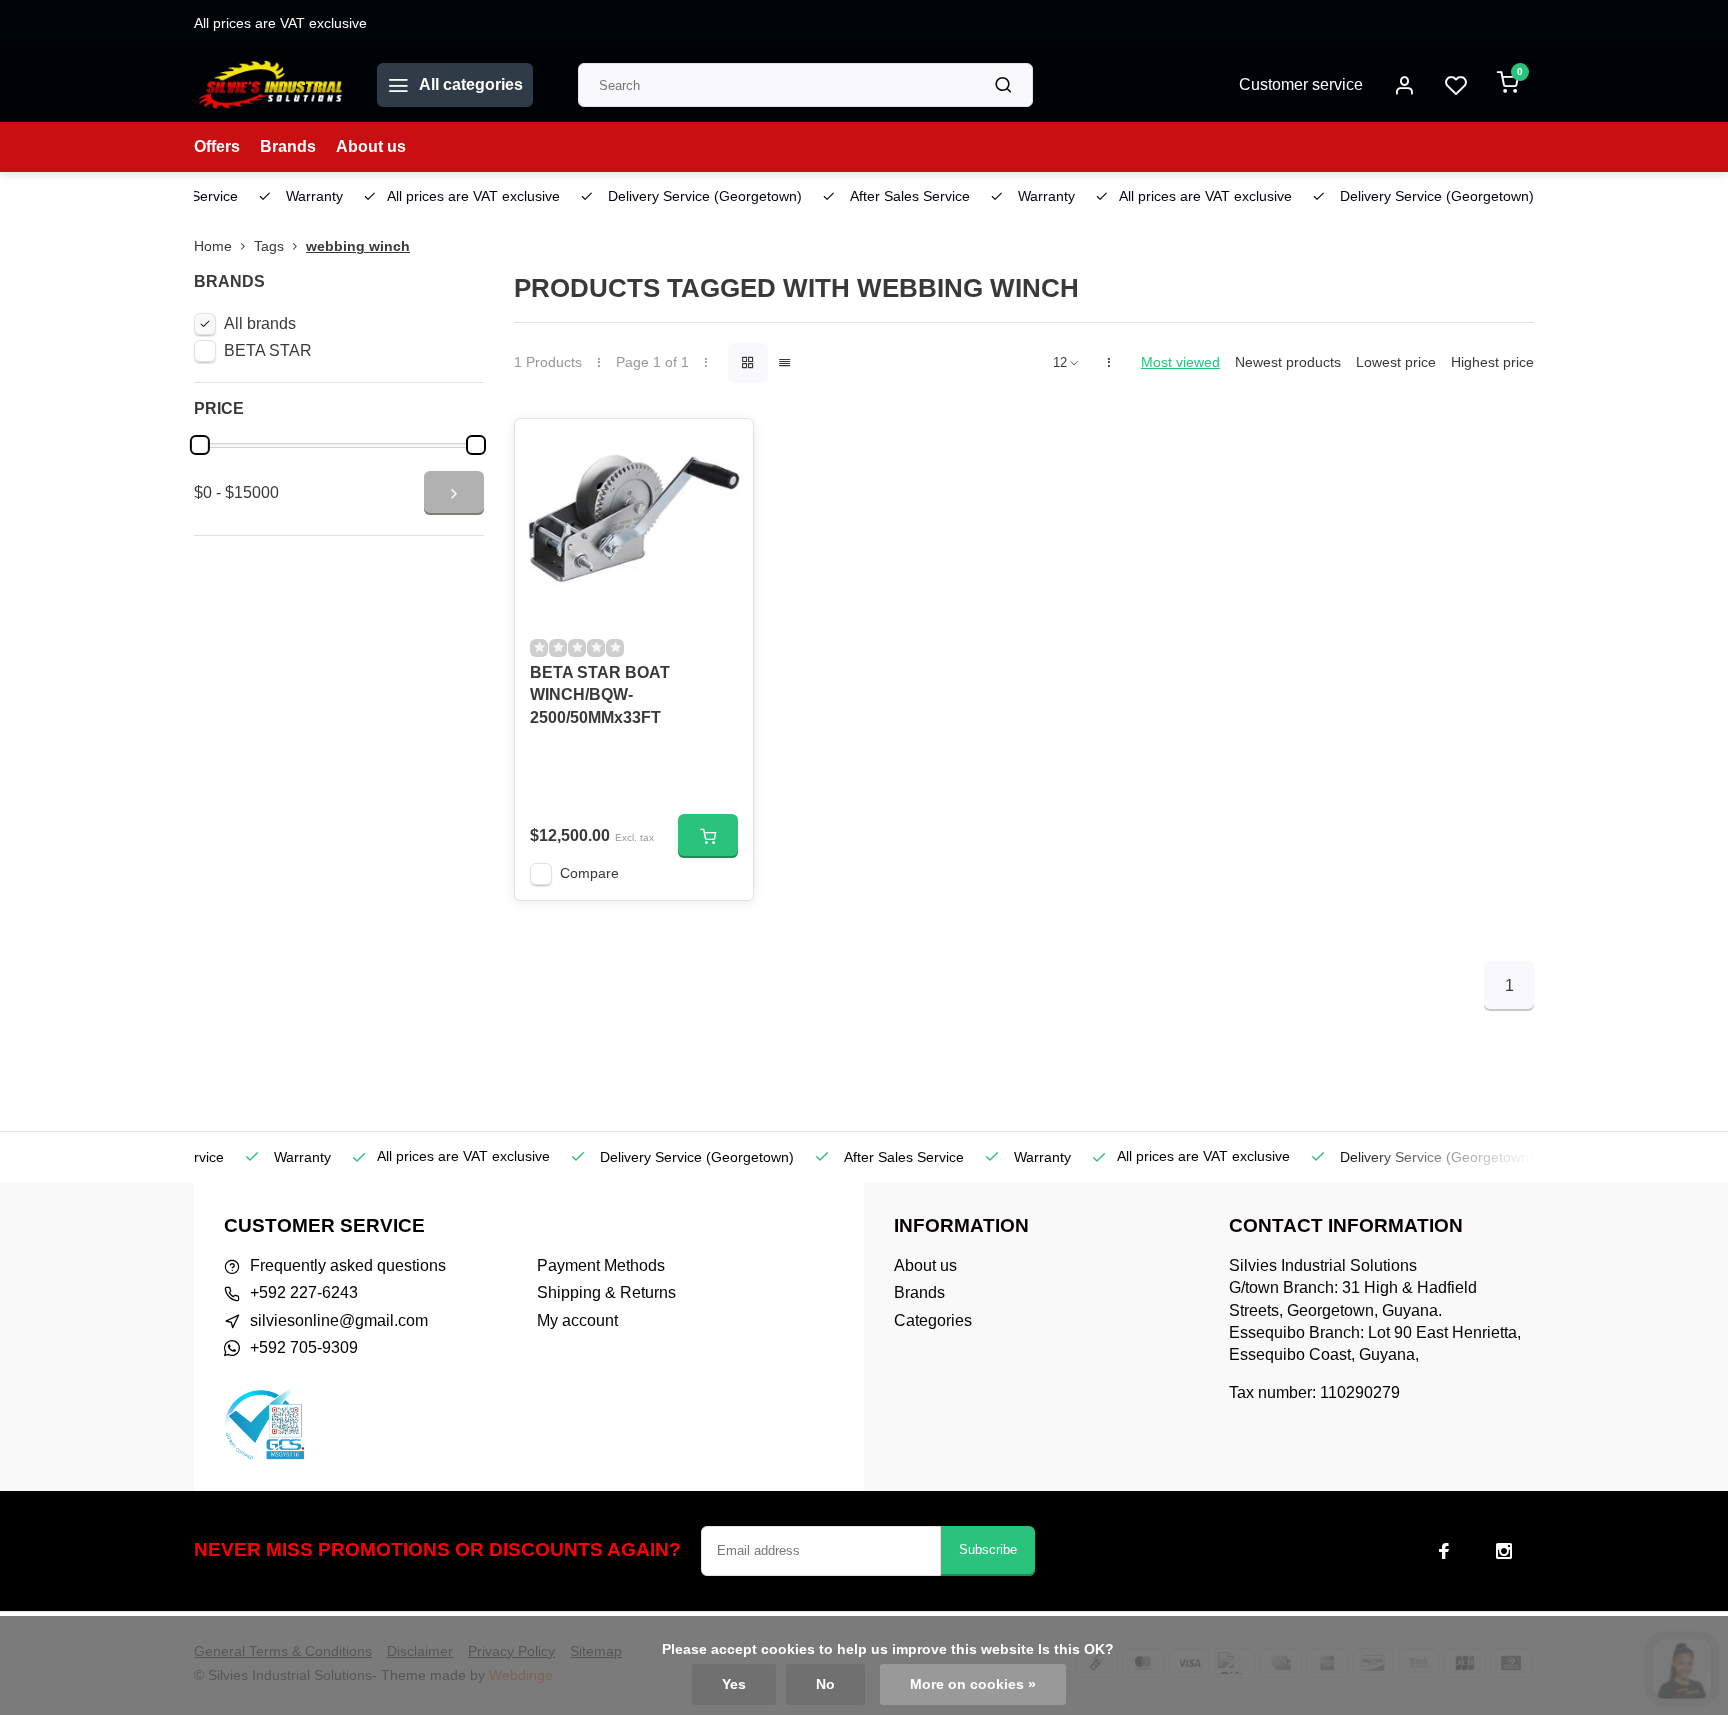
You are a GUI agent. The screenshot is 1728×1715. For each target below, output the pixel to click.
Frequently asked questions (348, 1265)
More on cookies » (973, 1684)
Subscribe (988, 1549)
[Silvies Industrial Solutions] (270, 85)
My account (577, 1320)
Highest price (1492, 362)
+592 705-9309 (304, 1347)
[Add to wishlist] (723, 449)
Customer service (1301, 84)
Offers (217, 146)
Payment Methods (601, 1265)
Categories (933, 1320)
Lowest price (1396, 362)
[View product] (708, 836)
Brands (288, 146)
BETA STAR (268, 350)
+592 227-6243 (304, 1292)
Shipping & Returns (606, 1292)
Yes (734, 1684)
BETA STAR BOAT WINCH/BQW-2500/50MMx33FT (600, 695)
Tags (269, 246)
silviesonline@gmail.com (339, 1320)
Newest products (1288, 362)
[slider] (200, 445)
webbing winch (358, 246)
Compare (589, 873)
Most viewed (1180, 362)
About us (371, 146)
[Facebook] (1444, 1551)
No (825, 1684)
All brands (260, 323)
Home (213, 246)
